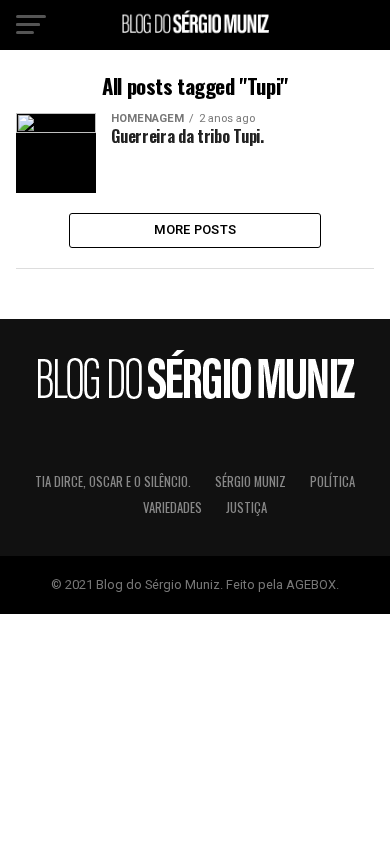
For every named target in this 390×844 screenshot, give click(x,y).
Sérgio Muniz (250, 481)
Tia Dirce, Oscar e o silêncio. (113, 481)
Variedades (172, 507)
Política (332, 481)
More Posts (195, 229)
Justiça (246, 507)
